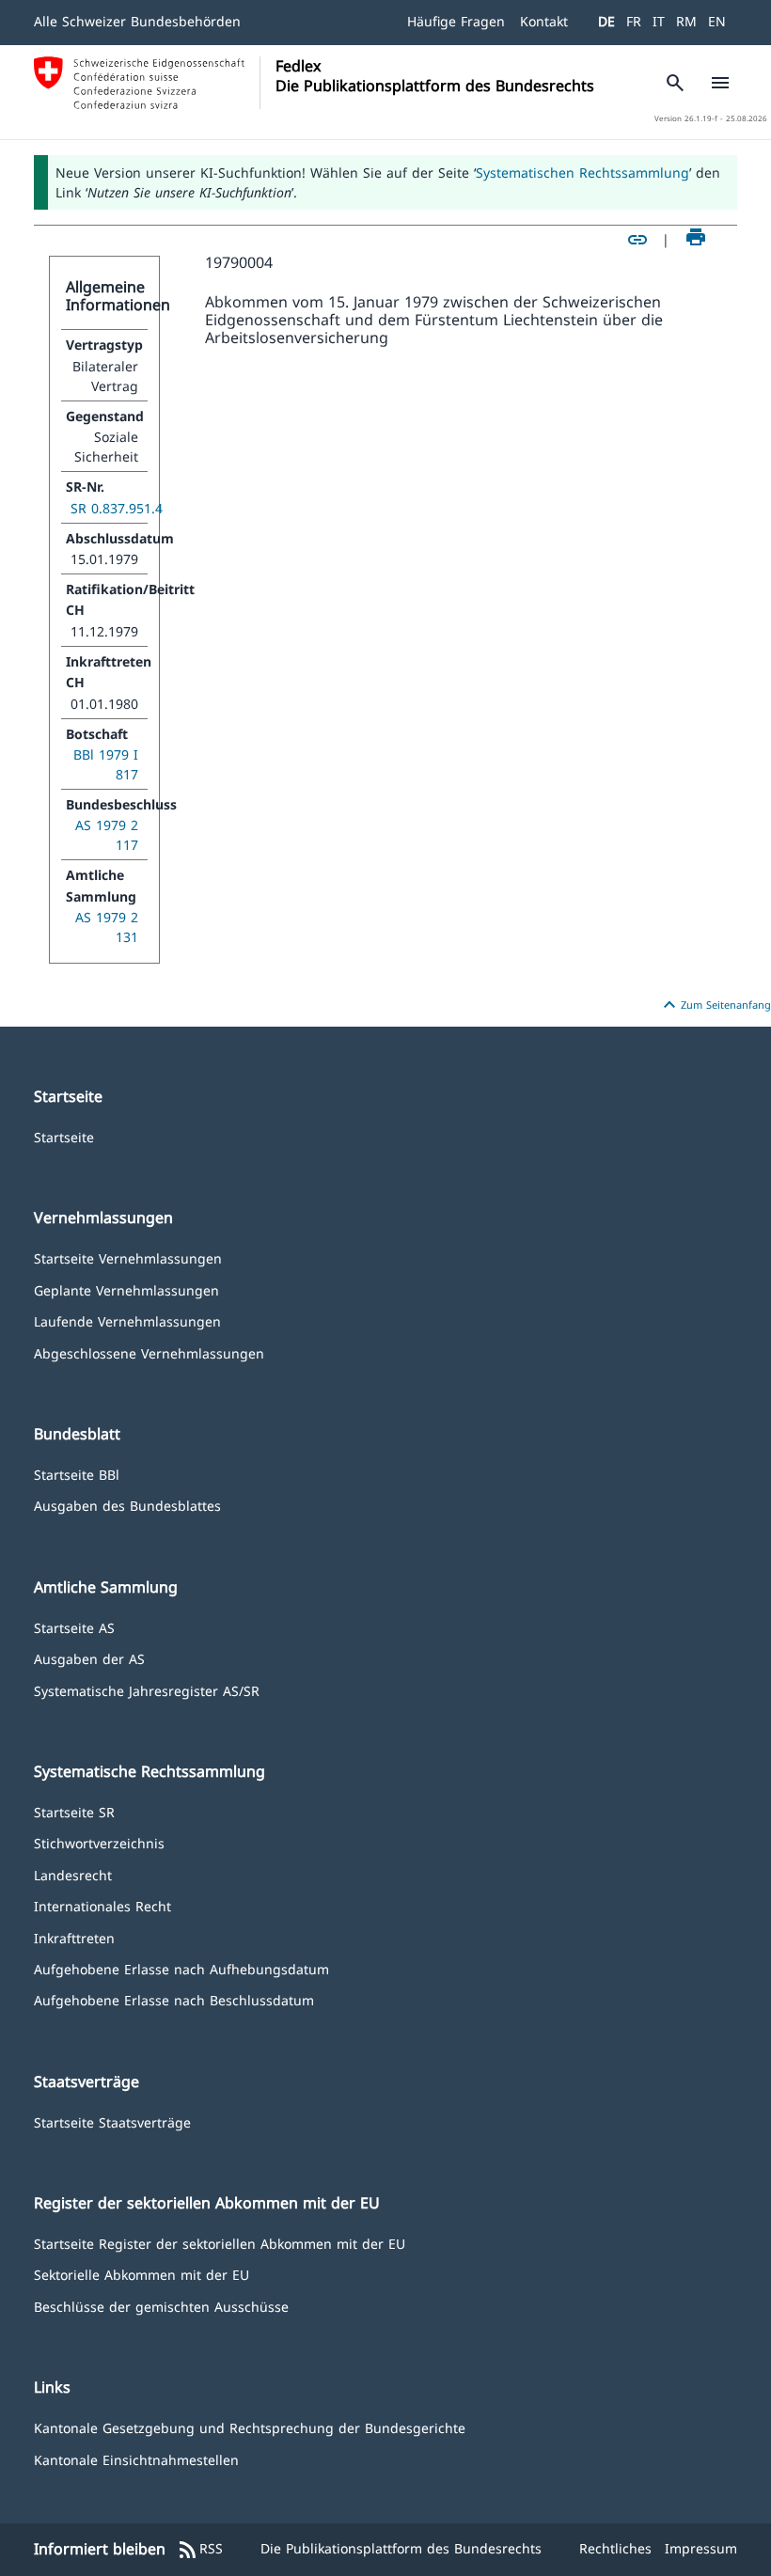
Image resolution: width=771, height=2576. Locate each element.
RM (686, 21)
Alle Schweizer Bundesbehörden (137, 21)
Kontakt (544, 21)
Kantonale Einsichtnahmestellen (136, 2459)
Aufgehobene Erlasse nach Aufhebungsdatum (181, 1968)
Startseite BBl (77, 1474)
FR (634, 21)
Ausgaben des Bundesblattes (127, 1505)
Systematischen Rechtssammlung (582, 173)
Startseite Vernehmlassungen (128, 1257)
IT (659, 21)
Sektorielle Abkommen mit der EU (142, 2274)
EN (717, 21)
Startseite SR (74, 1811)
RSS (200, 2550)
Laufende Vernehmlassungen (127, 1320)
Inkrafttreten (74, 1937)
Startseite (64, 1136)
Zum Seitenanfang (715, 1005)
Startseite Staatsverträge (112, 2121)
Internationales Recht (102, 1905)
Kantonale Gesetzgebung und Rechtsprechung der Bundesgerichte (250, 2427)
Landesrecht (73, 1874)
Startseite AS (74, 1627)
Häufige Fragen (456, 21)
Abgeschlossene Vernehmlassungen (149, 1352)
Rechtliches (615, 2548)
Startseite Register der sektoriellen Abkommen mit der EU (220, 2243)
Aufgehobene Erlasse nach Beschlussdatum (174, 1999)
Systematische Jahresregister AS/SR (147, 1690)
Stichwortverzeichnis (99, 1842)
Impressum (701, 2548)
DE (606, 21)
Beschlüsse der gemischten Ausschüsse (161, 2306)
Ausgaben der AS (89, 1658)
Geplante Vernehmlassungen (126, 1289)
